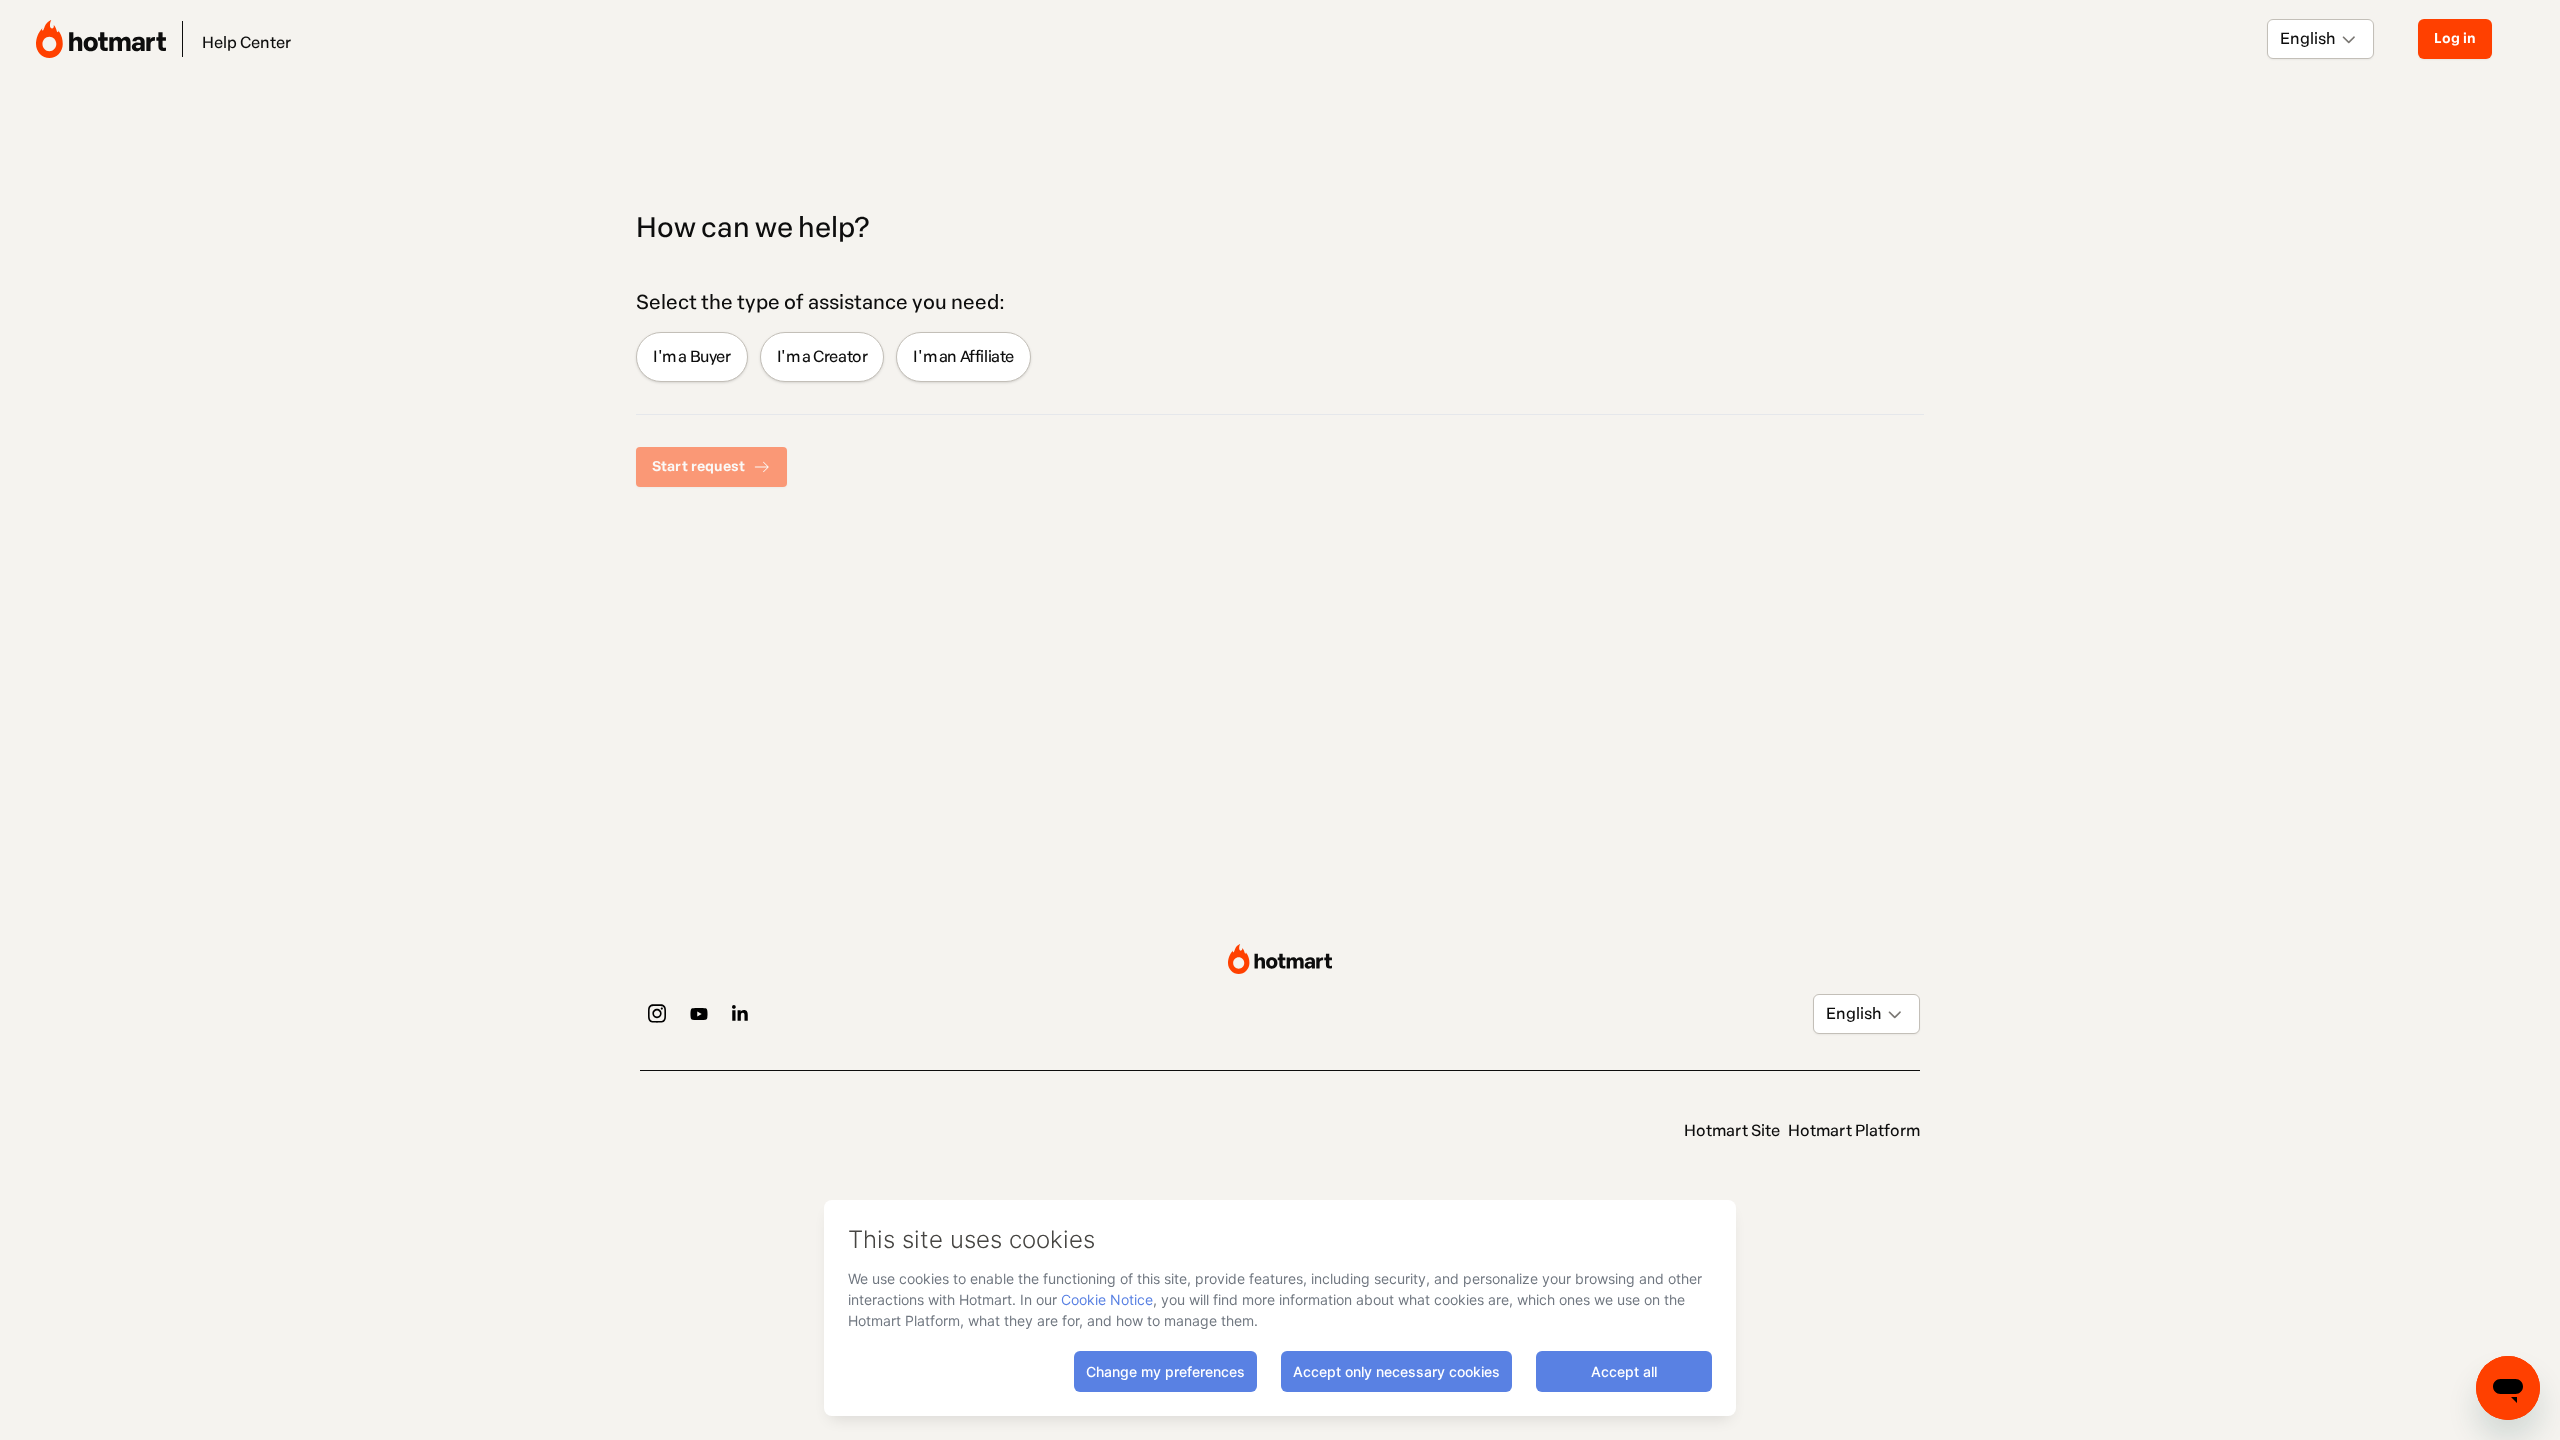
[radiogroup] (1280, 357)
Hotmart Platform (1854, 1130)
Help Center (246, 42)
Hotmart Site (1732, 1130)
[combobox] (2281, 39)
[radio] (692, 357)
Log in (2455, 38)
